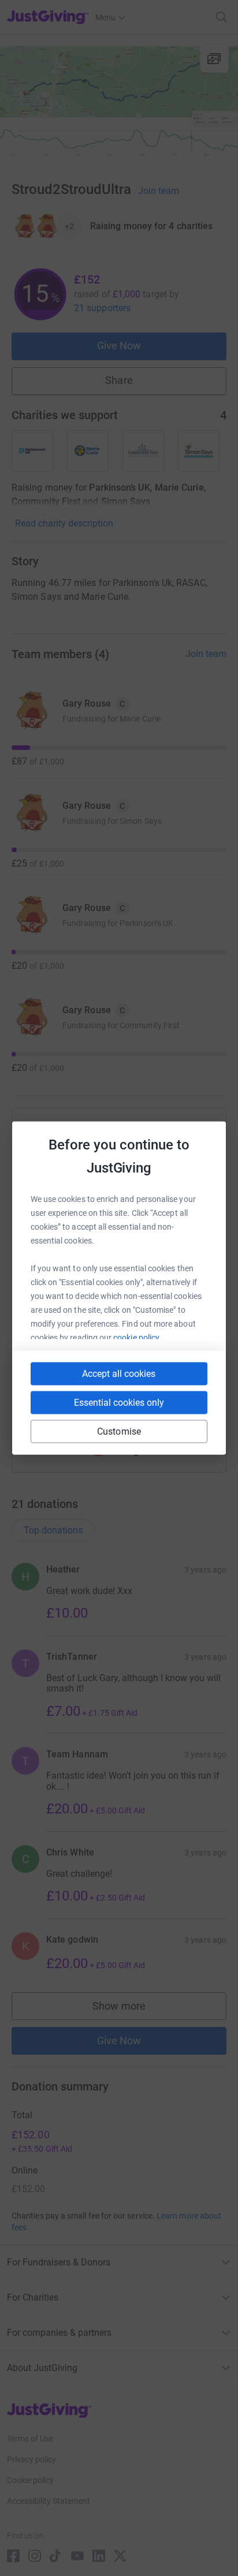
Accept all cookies (119, 1374)
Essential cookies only (119, 1403)
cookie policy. (137, 1338)
